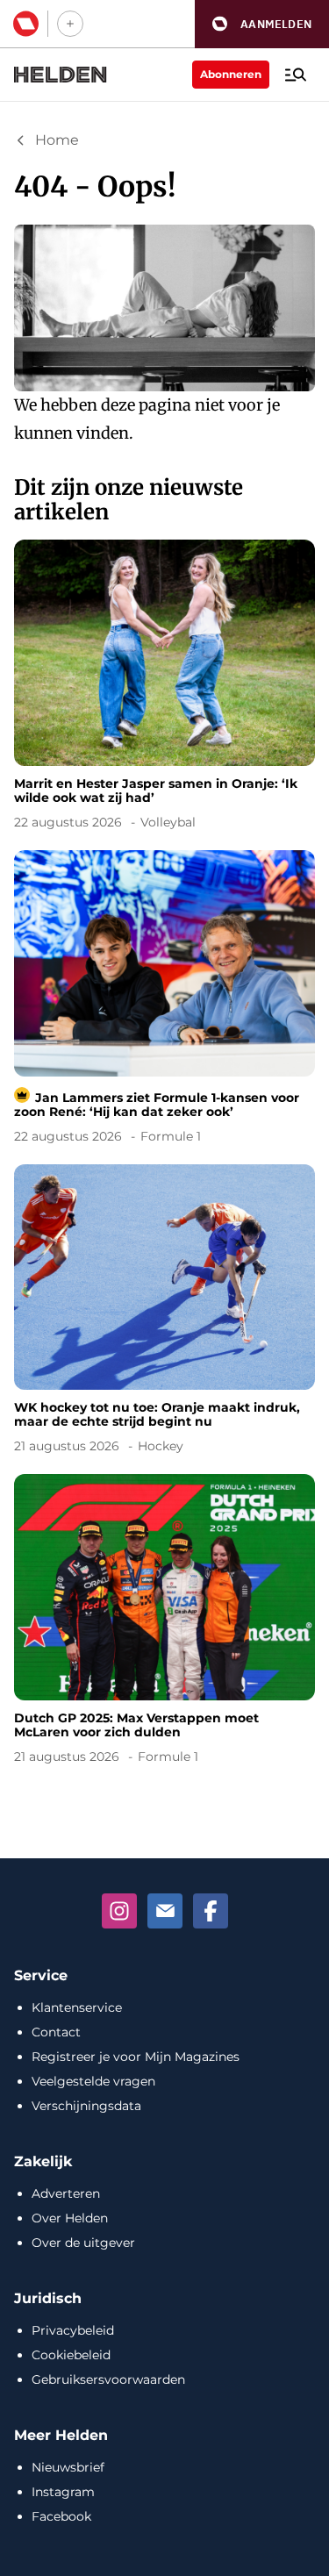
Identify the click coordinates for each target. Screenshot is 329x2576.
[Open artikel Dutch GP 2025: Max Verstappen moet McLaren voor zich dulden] (164, 1622)
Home (57, 140)
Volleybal (168, 822)
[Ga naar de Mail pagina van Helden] (165, 1911)
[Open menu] (296, 75)
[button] (262, 24)
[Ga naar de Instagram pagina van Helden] (119, 1911)
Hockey (161, 1446)
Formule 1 (171, 1136)
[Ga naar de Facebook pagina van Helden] (211, 1911)
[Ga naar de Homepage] (61, 75)
